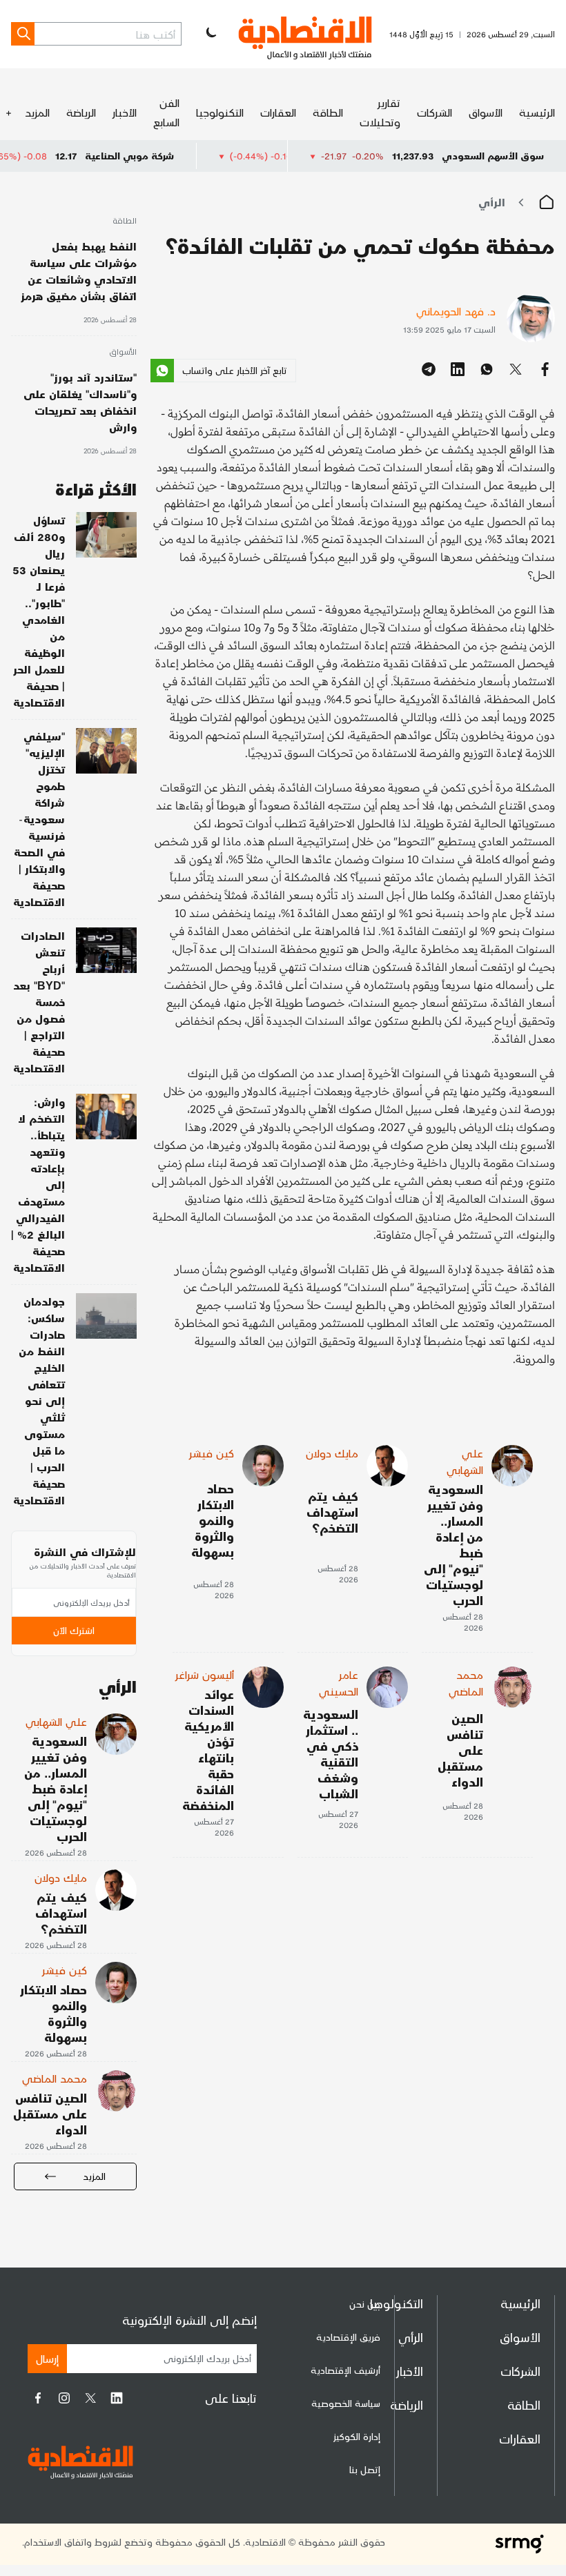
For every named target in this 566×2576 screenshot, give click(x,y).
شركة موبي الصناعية (194, 156)
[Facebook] (38, 2398)
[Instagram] (64, 2398)
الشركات (435, 112)
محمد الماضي (466, 1683)
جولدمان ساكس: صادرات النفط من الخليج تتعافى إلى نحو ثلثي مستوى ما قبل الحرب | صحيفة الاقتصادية (39, 1400)
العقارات (278, 112)
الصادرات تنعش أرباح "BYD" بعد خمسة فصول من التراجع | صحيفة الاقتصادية (39, 1002)
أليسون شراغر (205, 1674)
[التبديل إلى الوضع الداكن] (210, 34)
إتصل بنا (365, 2469)
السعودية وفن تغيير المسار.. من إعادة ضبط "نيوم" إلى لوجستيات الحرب (453, 1544)
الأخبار (125, 112)
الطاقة (328, 112)
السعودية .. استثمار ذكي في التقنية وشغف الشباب (331, 1753)
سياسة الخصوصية (346, 2403)
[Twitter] (90, 2398)
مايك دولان (332, 1453)
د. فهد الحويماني (456, 311)
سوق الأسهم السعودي (493, 156)
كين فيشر (212, 1453)
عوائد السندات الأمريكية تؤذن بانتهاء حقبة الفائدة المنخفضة (208, 1749)
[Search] (23, 34)
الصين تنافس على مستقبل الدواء (460, 1750)
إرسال (47, 2358)
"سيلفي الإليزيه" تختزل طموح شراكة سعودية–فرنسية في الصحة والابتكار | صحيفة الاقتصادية (39, 819)
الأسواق (486, 112)
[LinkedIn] (117, 2398)
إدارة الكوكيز (357, 2436)
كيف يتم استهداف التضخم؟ (332, 1512)
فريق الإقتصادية (348, 2337)
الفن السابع (166, 112)
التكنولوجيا (220, 112)
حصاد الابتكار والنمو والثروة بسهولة (213, 1520)
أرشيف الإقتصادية (345, 2370)
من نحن (365, 2304)
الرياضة (81, 112)
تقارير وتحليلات (380, 112)
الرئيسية (537, 112)
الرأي (492, 202)
